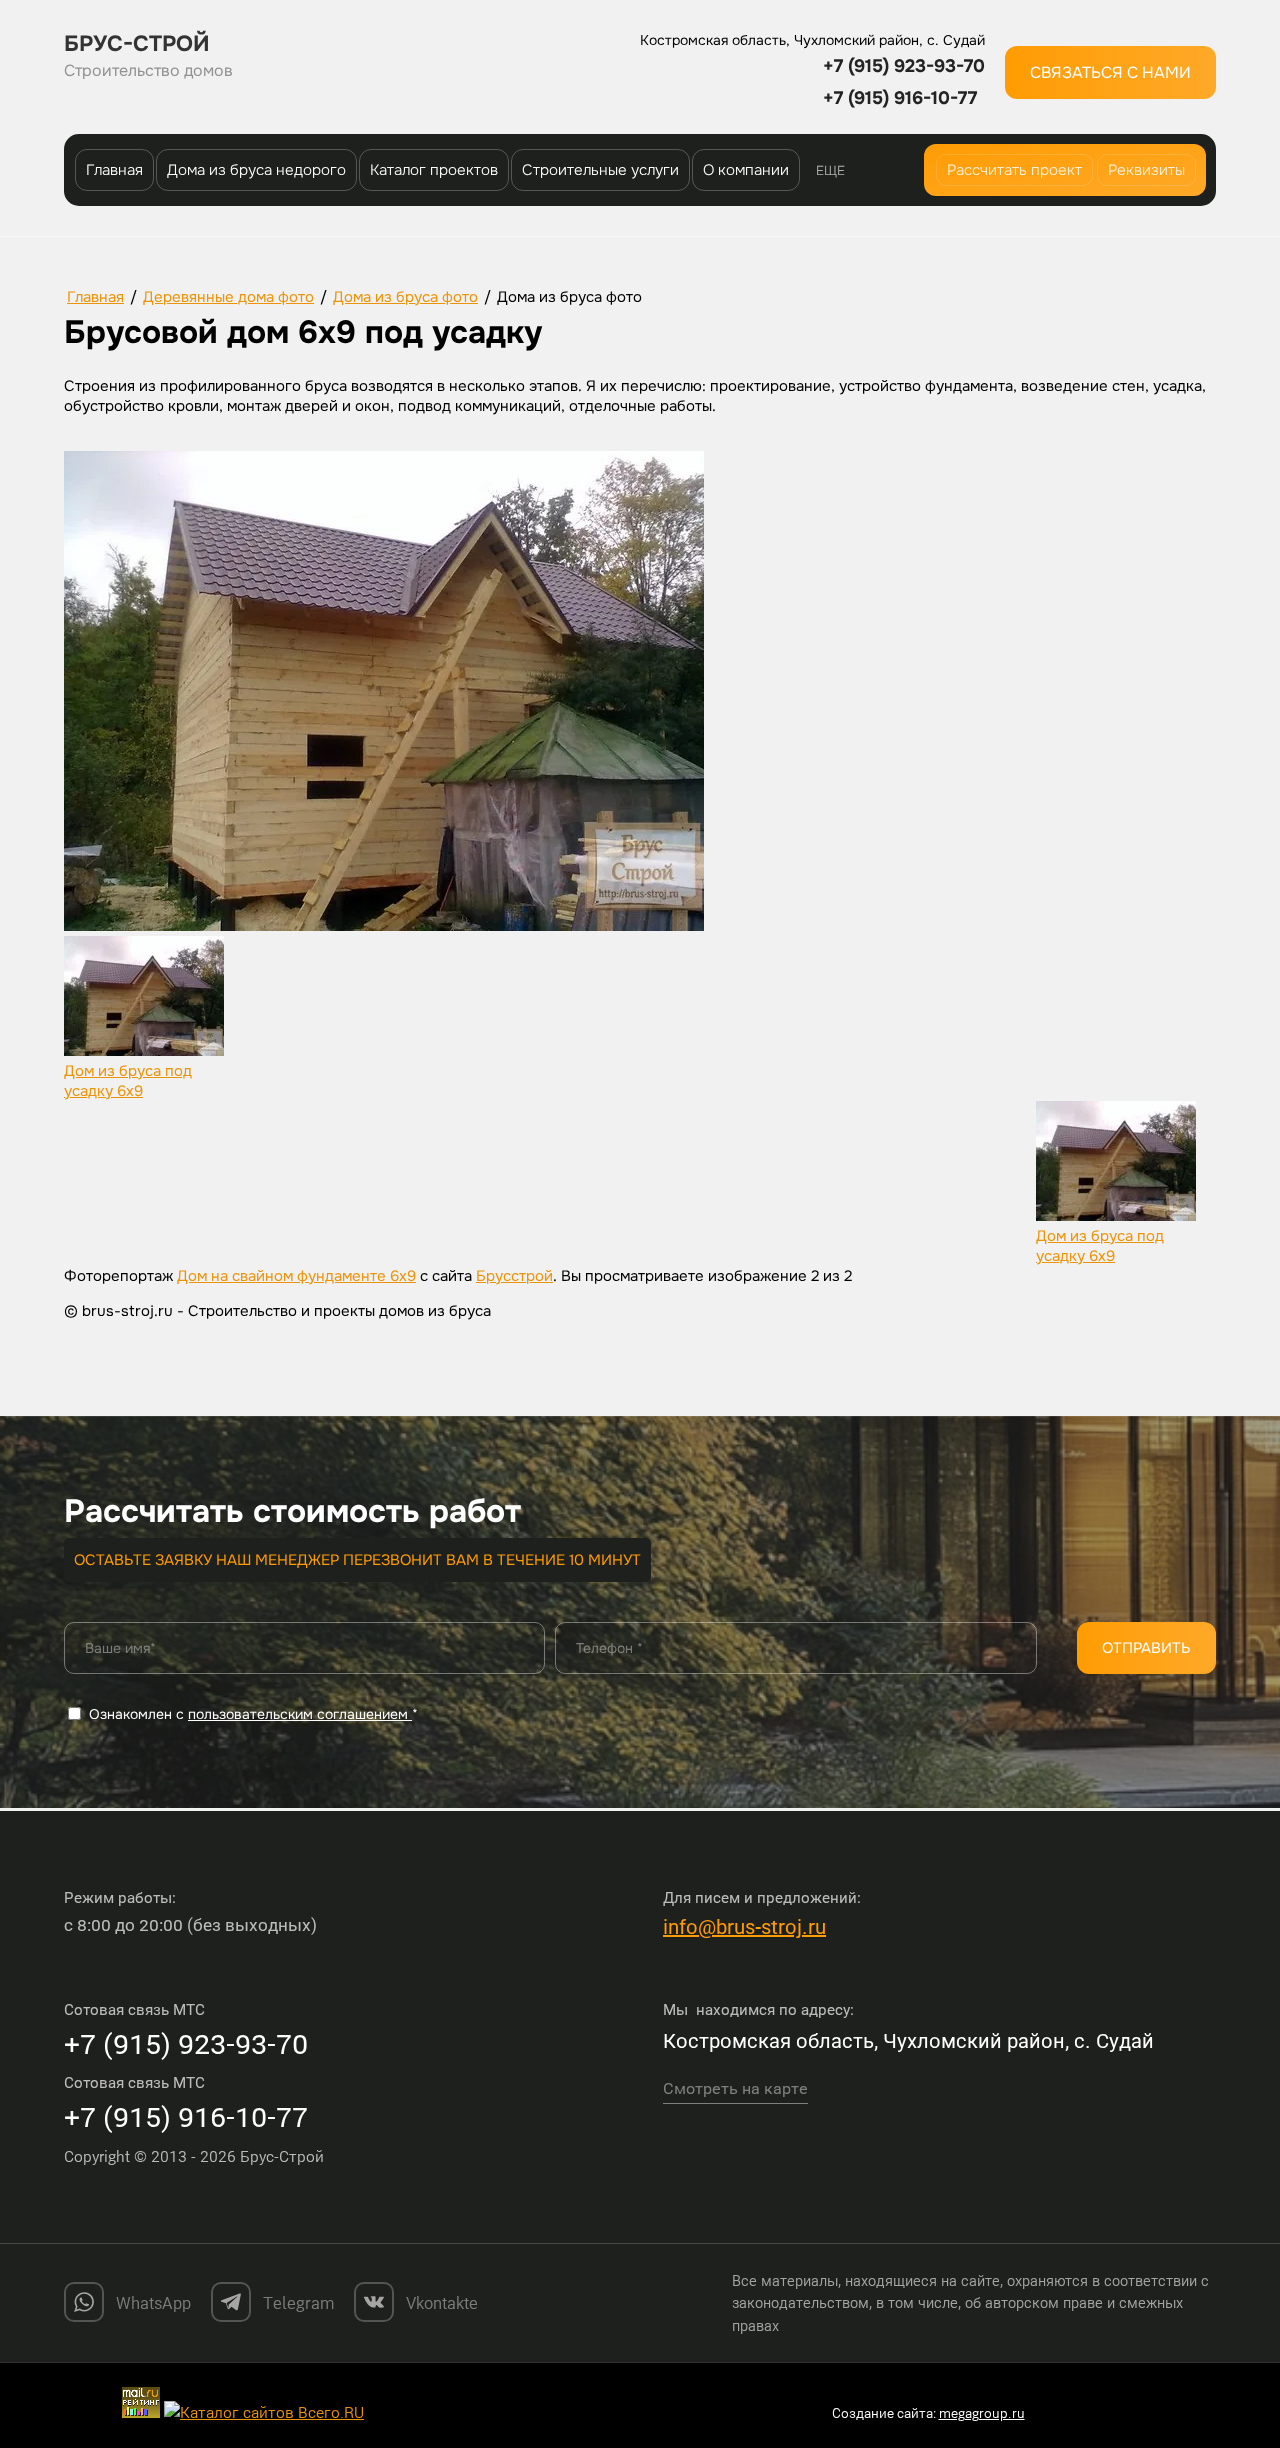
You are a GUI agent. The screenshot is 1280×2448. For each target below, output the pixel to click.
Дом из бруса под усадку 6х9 (128, 1081)
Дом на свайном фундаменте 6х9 (296, 1276)
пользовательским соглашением (300, 1714)
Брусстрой (514, 1276)
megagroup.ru (982, 2412)
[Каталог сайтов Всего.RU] (264, 2411)
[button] (1110, 72)
